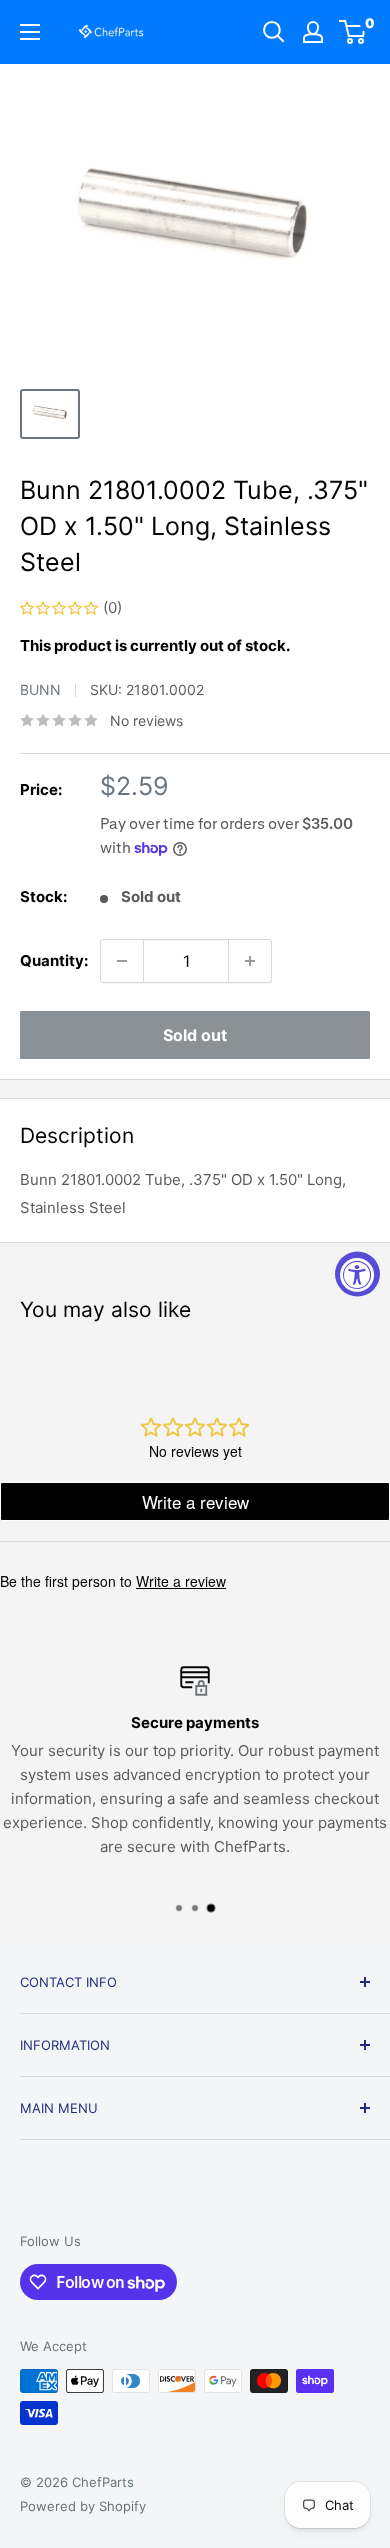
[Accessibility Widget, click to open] (357, 1274)
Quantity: (54, 960)
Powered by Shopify (83, 2506)
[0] (353, 32)
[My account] (313, 32)
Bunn (40, 689)
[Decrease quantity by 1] (122, 961)
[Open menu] (30, 32)
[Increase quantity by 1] (250, 961)
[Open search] (274, 32)
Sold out (195, 1035)
